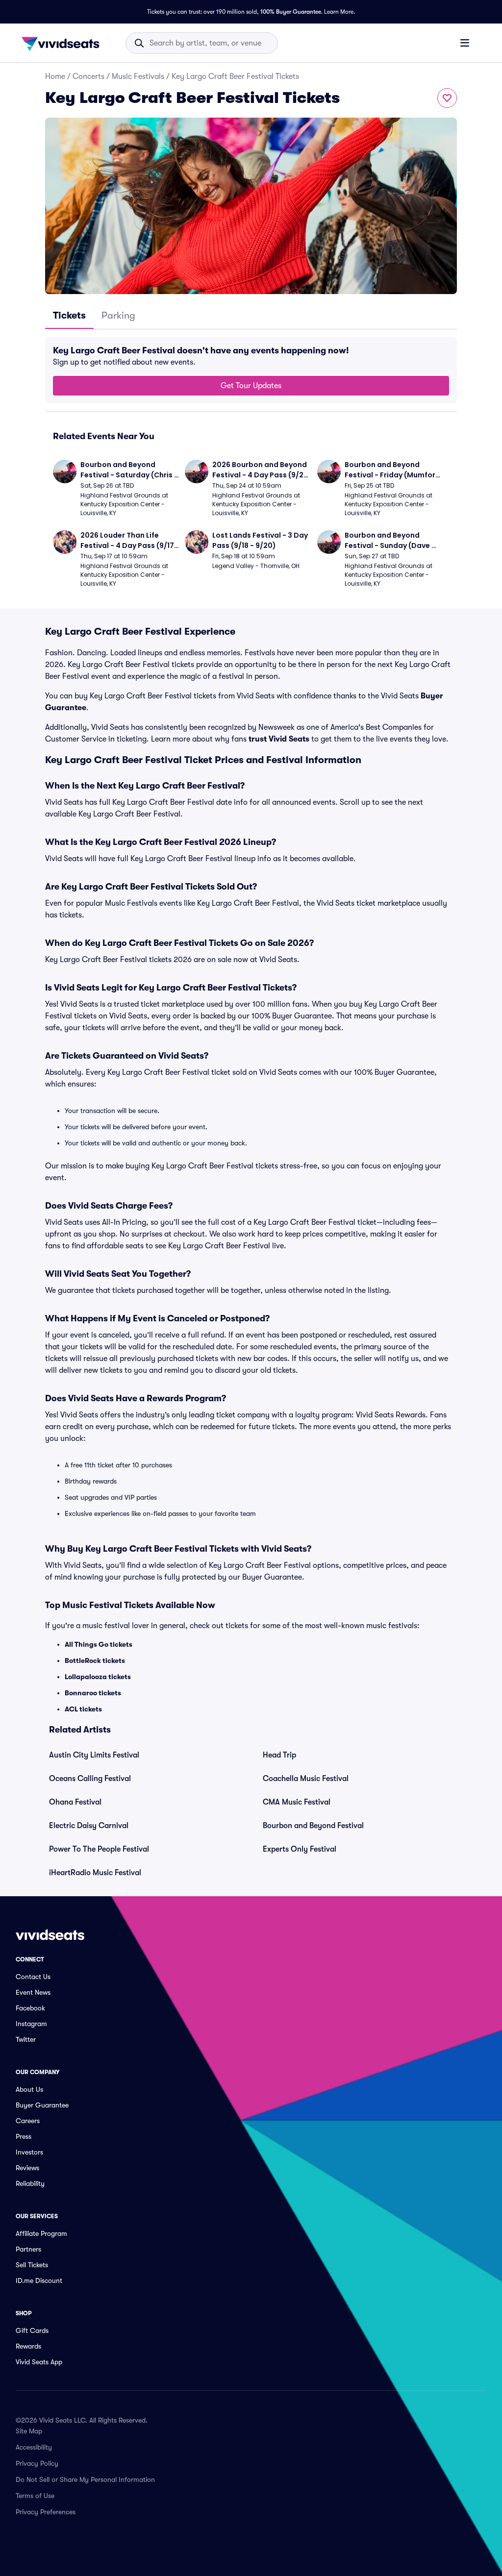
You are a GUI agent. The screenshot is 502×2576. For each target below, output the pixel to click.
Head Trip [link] (279, 1755)
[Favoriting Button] (447, 98)
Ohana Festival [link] (75, 1802)
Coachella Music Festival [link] (306, 1779)
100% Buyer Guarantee (291, 12)
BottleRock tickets (95, 1660)
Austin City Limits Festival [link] (94, 1755)
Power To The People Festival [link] (99, 1849)
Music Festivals (138, 76)
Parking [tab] (118, 315)
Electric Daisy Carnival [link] (89, 1826)
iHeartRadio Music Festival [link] (95, 1873)
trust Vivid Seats (279, 739)
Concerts (88, 76)
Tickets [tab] (69, 315)
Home (55, 76)
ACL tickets (83, 1709)
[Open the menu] (465, 43)
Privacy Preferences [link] (46, 2512)
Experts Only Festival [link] (300, 1849)
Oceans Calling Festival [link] (90, 1779)
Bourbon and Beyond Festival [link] (313, 1826)
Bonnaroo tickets (93, 1693)
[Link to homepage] (63, 43)
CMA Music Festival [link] (297, 1802)
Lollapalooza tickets (98, 1677)
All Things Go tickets (99, 1644)
